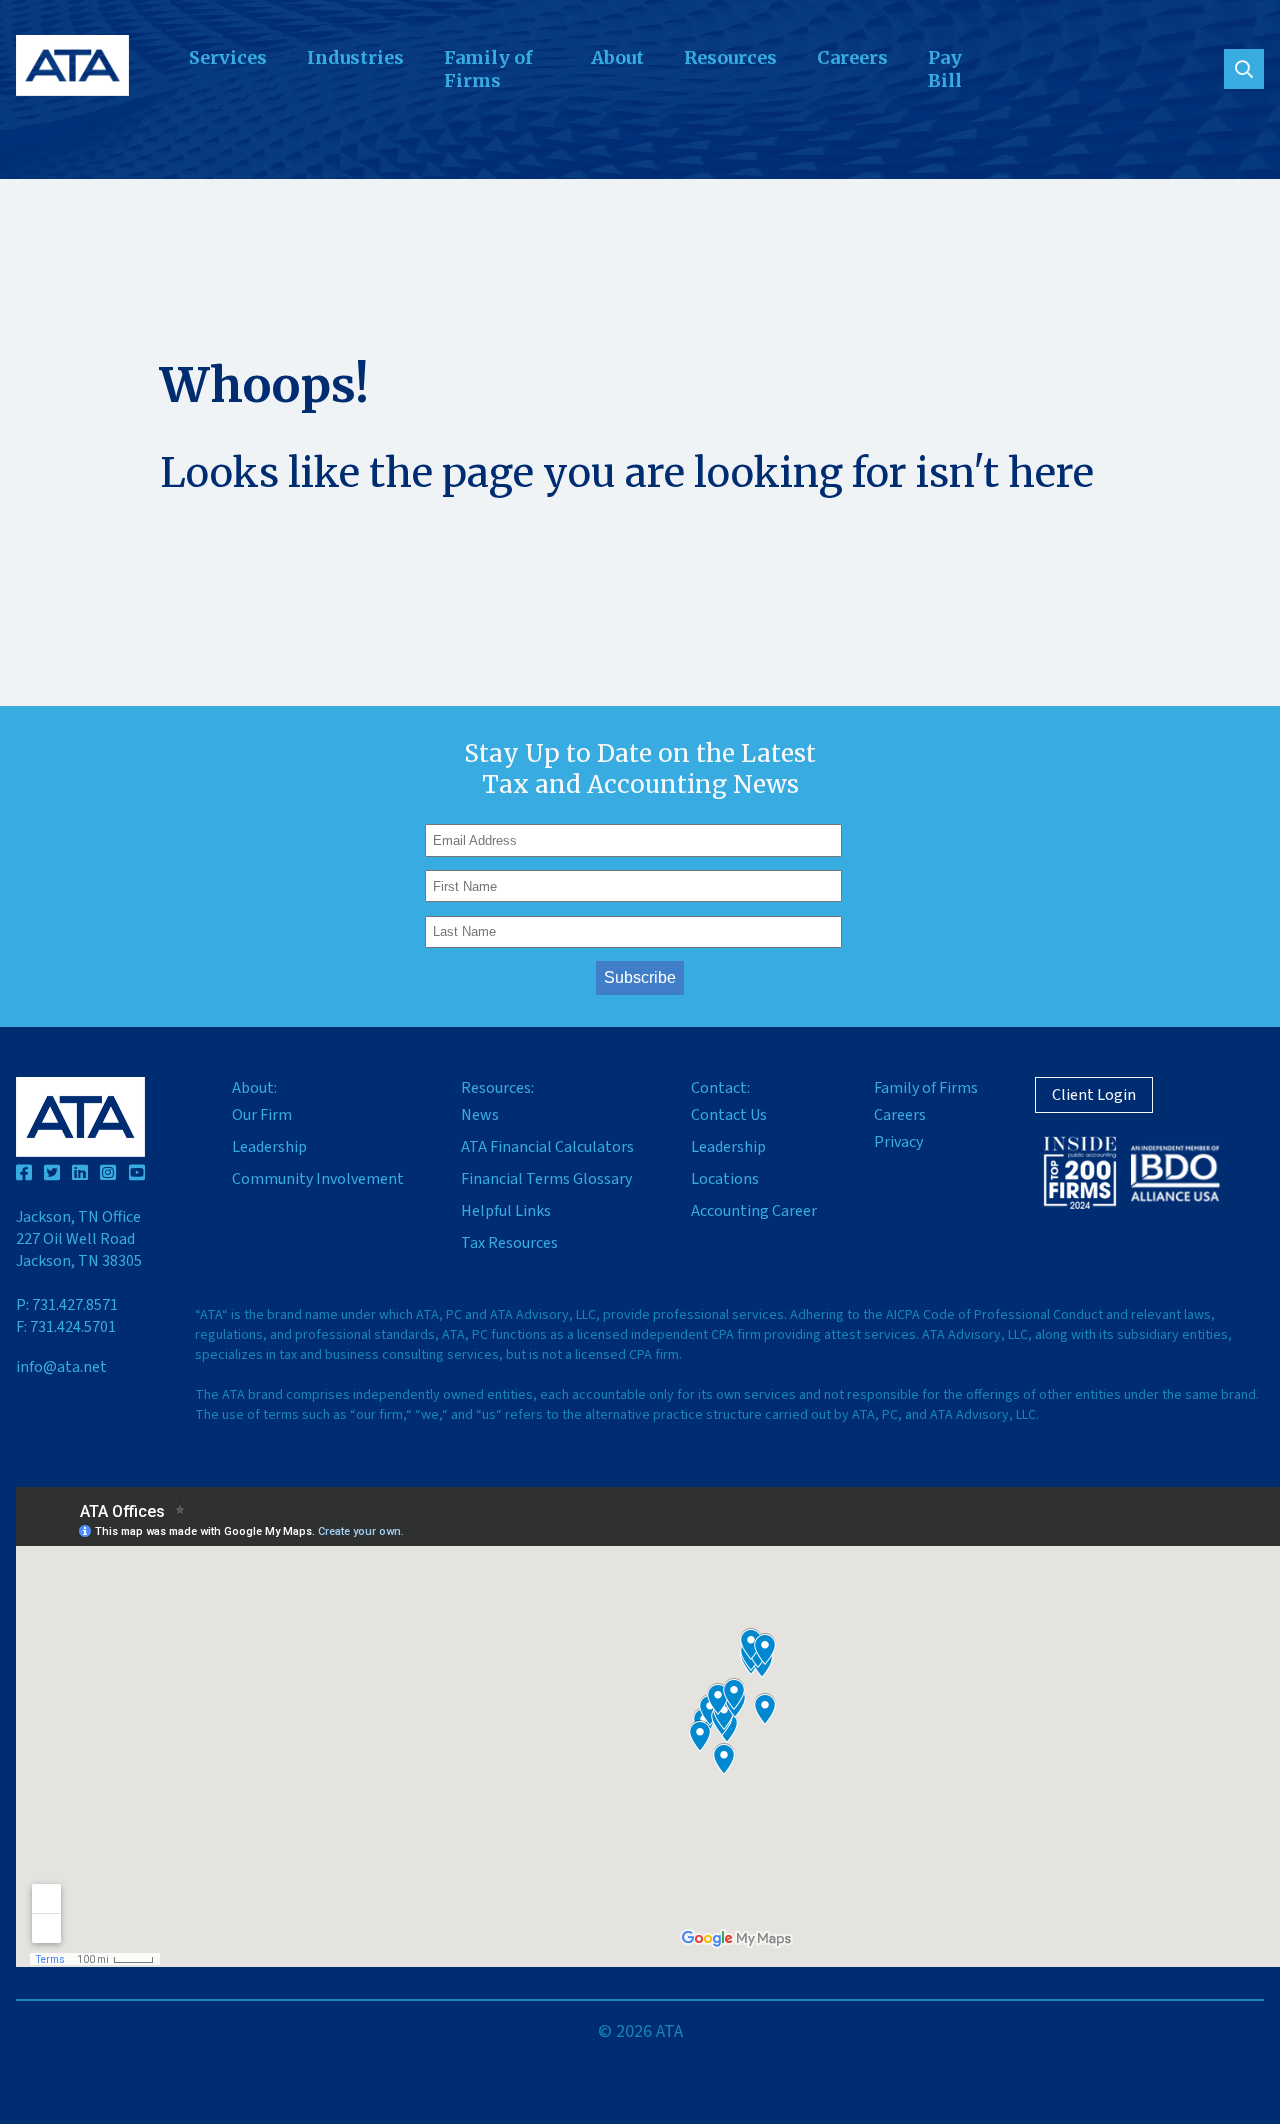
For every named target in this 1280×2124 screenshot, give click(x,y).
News (480, 1115)
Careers (852, 57)
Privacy (898, 1142)
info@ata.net (61, 1367)
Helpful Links (506, 1211)
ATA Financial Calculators (547, 1147)
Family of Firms (488, 69)
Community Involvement (318, 1179)
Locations (725, 1179)
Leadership (269, 1147)
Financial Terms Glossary (546, 1179)
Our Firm (262, 1115)
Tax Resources (509, 1243)
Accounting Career (754, 1211)
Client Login (1094, 1095)
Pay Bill (945, 69)
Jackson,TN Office (79, 1239)
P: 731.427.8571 (67, 1305)
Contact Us (729, 1115)
